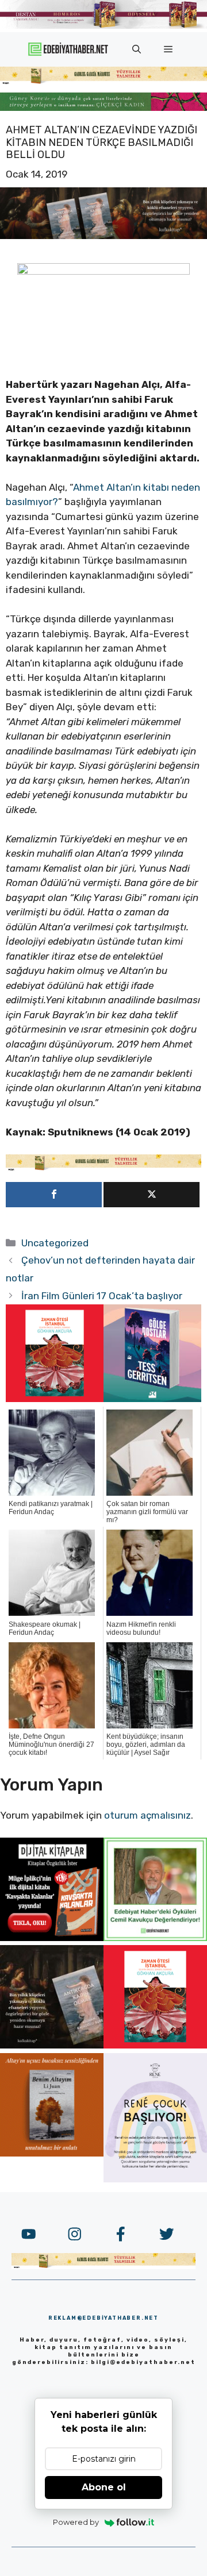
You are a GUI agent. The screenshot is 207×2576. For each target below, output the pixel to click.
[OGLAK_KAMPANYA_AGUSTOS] (55, 1399)
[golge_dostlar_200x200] (152, 1399)
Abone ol (104, 2487)
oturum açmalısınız (147, 1815)
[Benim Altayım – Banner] (52, 2153)
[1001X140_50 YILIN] (103, 26)
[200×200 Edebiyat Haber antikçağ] (52, 2045)
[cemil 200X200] (155, 1938)
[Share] (54, 1195)
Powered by (76, 2522)
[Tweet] (152, 1195)
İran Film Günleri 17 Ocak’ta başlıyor (102, 1296)
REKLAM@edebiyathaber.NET (103, 2318)
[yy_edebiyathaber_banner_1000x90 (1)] (103, 1168)
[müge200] (52, 1938)
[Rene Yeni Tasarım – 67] (155, 2179)
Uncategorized (55, 1243)
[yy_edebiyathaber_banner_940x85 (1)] (103, 82)
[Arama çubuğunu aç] (137, 49)
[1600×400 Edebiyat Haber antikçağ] (103, 236)
